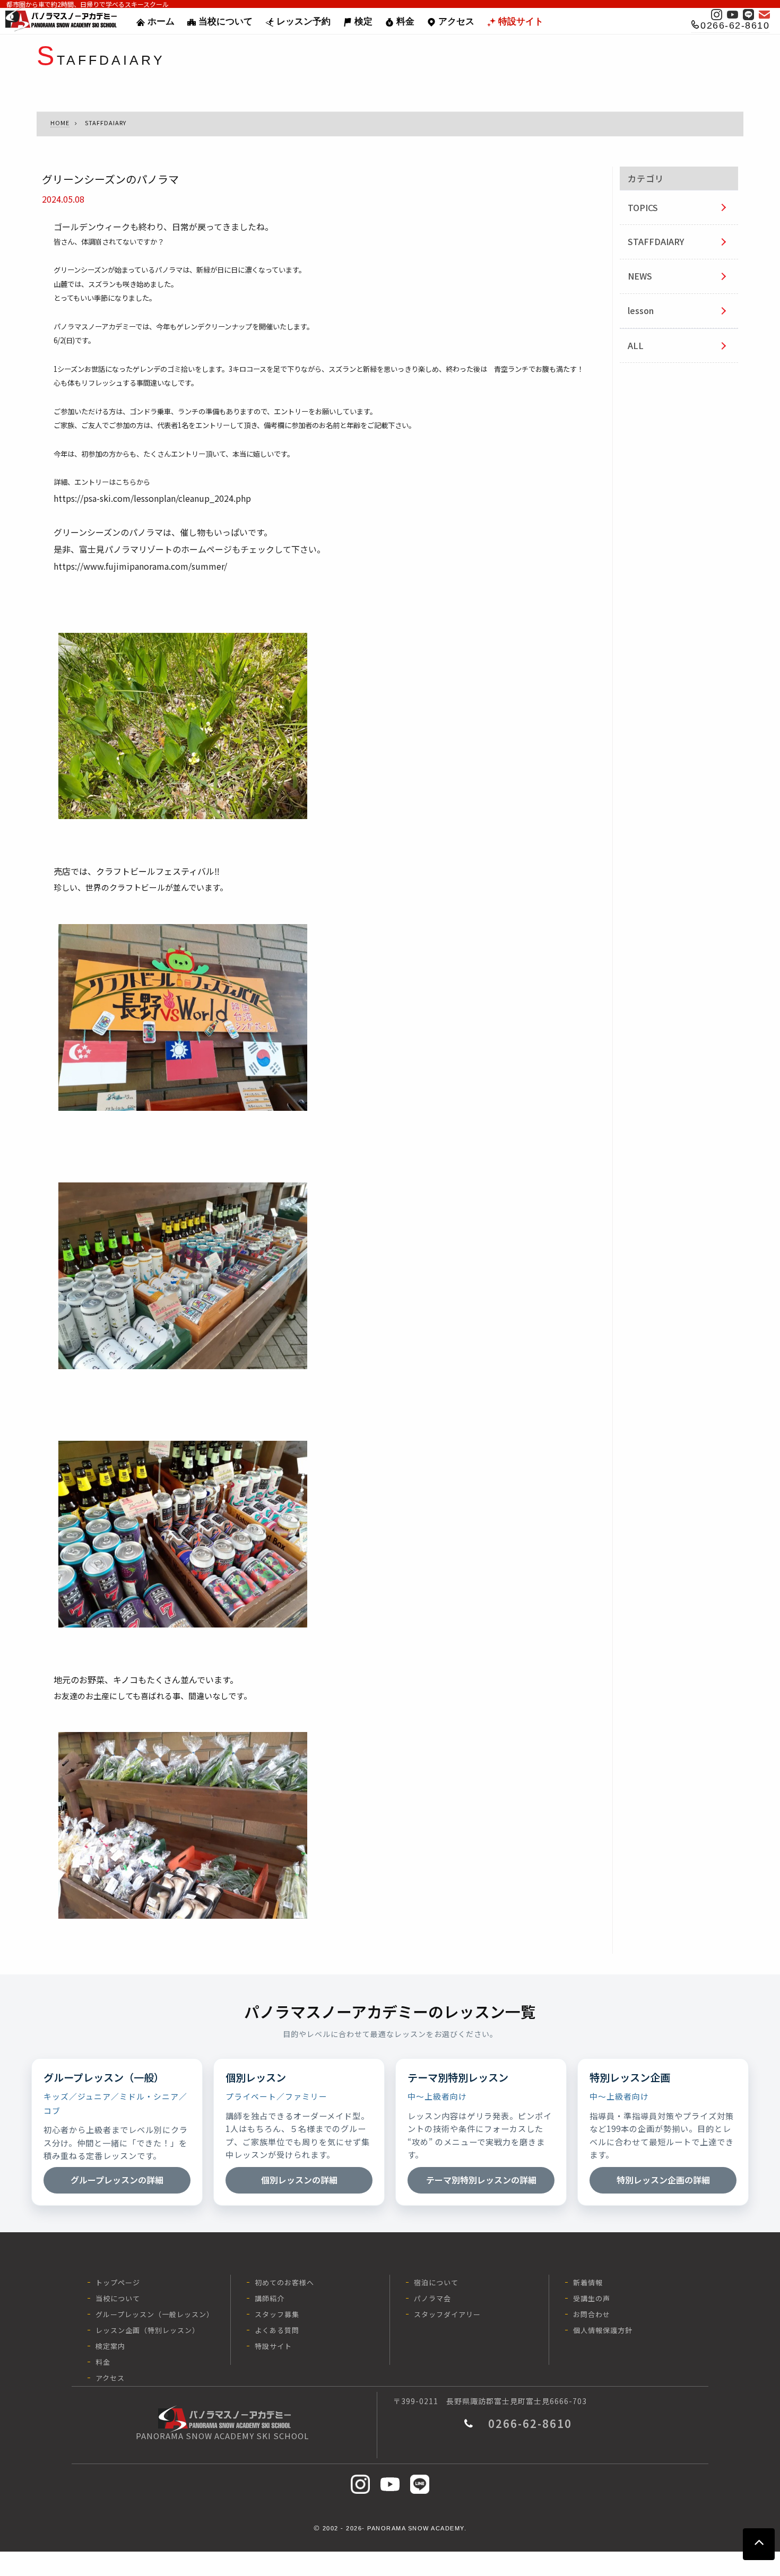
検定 (363, 21)
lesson (641, 310)
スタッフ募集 (277, 2314)
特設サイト (521, 21)
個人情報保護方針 (603, 2330)
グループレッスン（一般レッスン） (155, 2314)
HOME (60, 123)
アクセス (456, 21)
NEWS (640, 276)
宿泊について (436, 2282)
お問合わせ (592, 2314)
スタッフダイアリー (447, 2314)
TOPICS (643, 207)
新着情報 (588, 2282)
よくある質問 (277, 2330)
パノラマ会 (432, 2298)
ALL (636, 345)
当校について (226, 21)
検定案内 (110, 2346)
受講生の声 (592, 2298)
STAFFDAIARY (656, 241)
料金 (405, 21)
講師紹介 (270, 2298)
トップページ (118, 2282)
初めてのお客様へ (284, 2282)
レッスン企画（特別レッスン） (148, 2330)
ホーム (161, 21)
